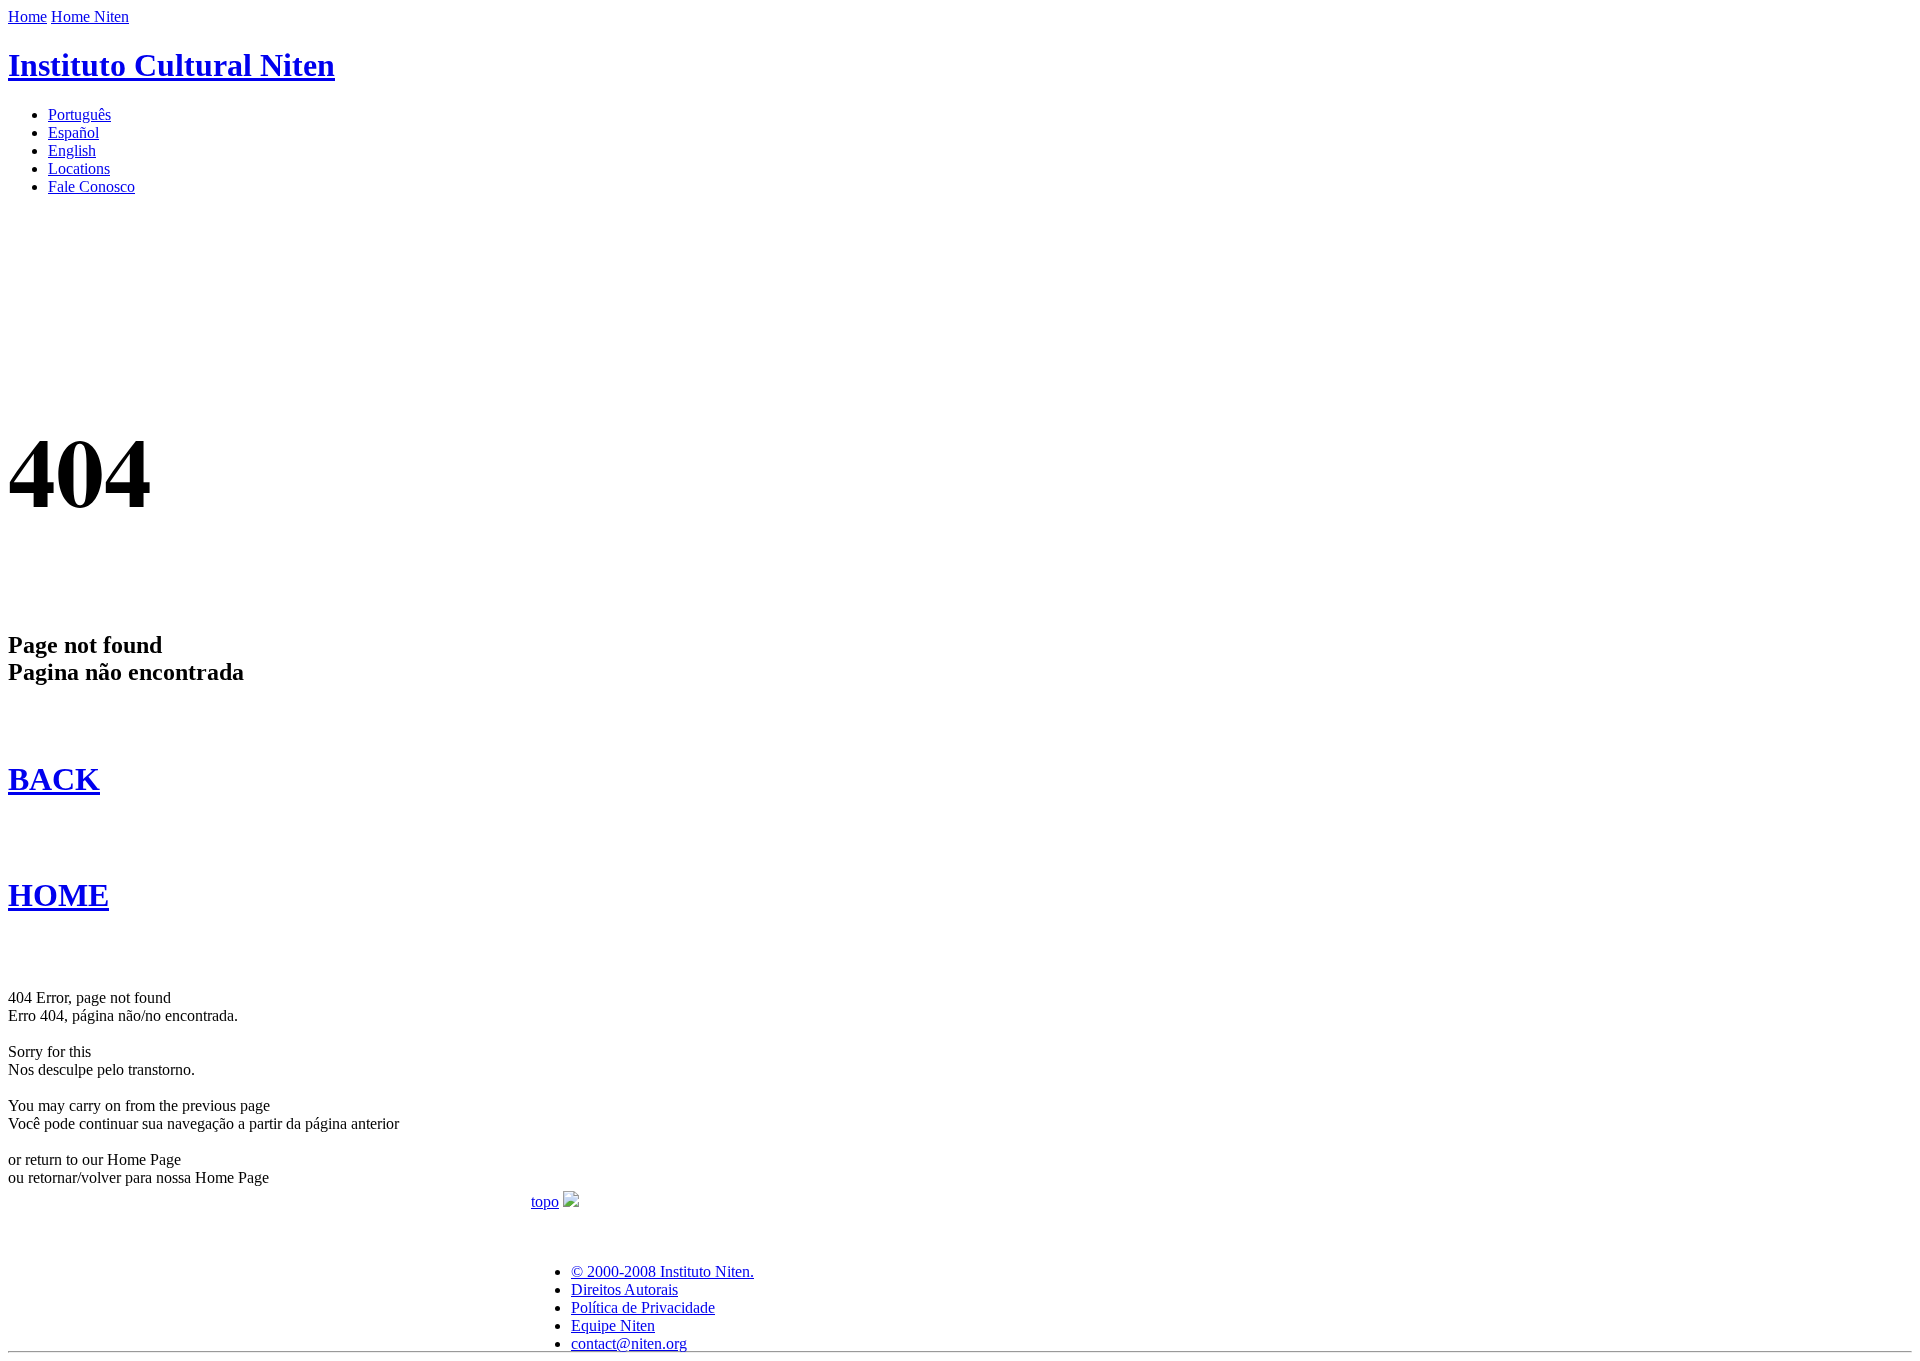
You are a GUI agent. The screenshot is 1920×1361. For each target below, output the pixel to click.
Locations (79, 168)
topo (545, 1201)
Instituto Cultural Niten (171, 65)
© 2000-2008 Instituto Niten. (662, 1271)
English (72, 150)
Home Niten (90, 16)
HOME (58, 895)
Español (73, 132)
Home (27, 16)
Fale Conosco (91, 186)
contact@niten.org (629, 1343)
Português (79, 114)
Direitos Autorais (624, 1289)
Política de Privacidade (643, 1307)
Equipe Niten (613, 1325)
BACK (54, 779)
